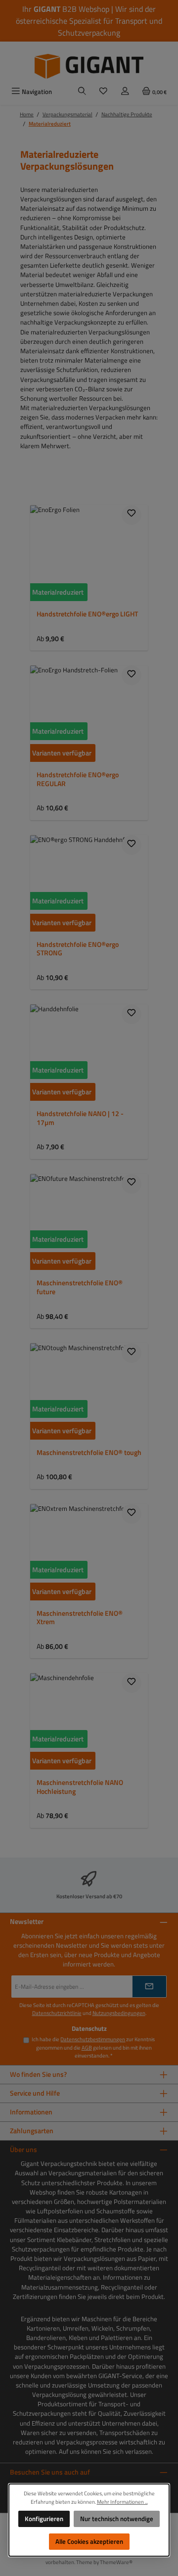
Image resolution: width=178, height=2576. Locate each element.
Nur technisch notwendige (117, 2519)
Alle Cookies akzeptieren (89, 2541)
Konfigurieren (44, 2519)
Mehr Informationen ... (122, 2502)
